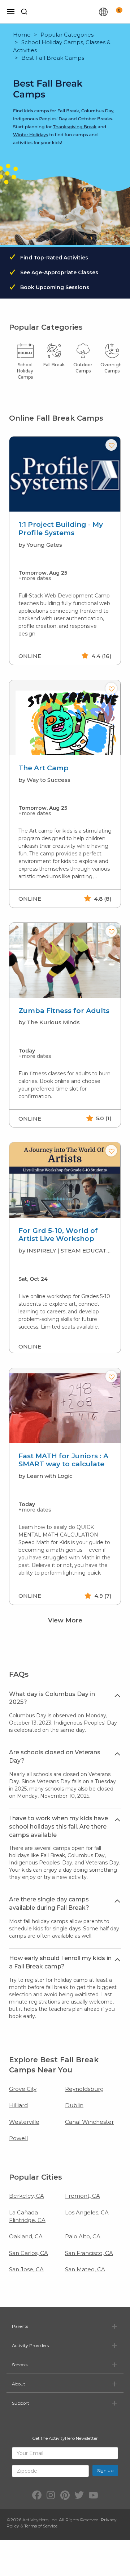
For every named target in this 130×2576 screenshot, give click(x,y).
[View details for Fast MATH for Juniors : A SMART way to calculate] (65, 1406)
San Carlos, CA (29, 2253)
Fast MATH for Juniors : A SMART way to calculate (63, 1460)
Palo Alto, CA (83, 2236)
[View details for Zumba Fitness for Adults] (65, 960)
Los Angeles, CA (87, 2212)
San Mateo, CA (85, 2269)
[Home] (66, 12)
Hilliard (18, 2105)
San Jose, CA (26, 2269)
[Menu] (11, 12)
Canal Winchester (89, 2122)
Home (22, 35)
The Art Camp (44, 768)
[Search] (24, 12)
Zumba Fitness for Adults (64, 1011)
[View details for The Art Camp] (65, 718)
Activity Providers (30, 2345)
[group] (65, 551)
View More (65, 1620)
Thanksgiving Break (75, 127)
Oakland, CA (26, 2236)
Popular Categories (67, 35)
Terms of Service (41, 2526)
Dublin (74, 2105)
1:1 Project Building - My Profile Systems (61, 529)
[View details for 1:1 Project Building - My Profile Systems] (65, 474)
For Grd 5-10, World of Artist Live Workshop (58, 1235)
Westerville (24, 2122)
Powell (18, 2138)
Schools (20, 2365)
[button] (111, 445)
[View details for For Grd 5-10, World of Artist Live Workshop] (65, 1180)
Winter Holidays (31, 135)
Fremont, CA (83, 2196)
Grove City (23, 2089)
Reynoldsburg (84, 2089)
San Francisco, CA (89, 2253)
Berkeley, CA (27, 2196)
